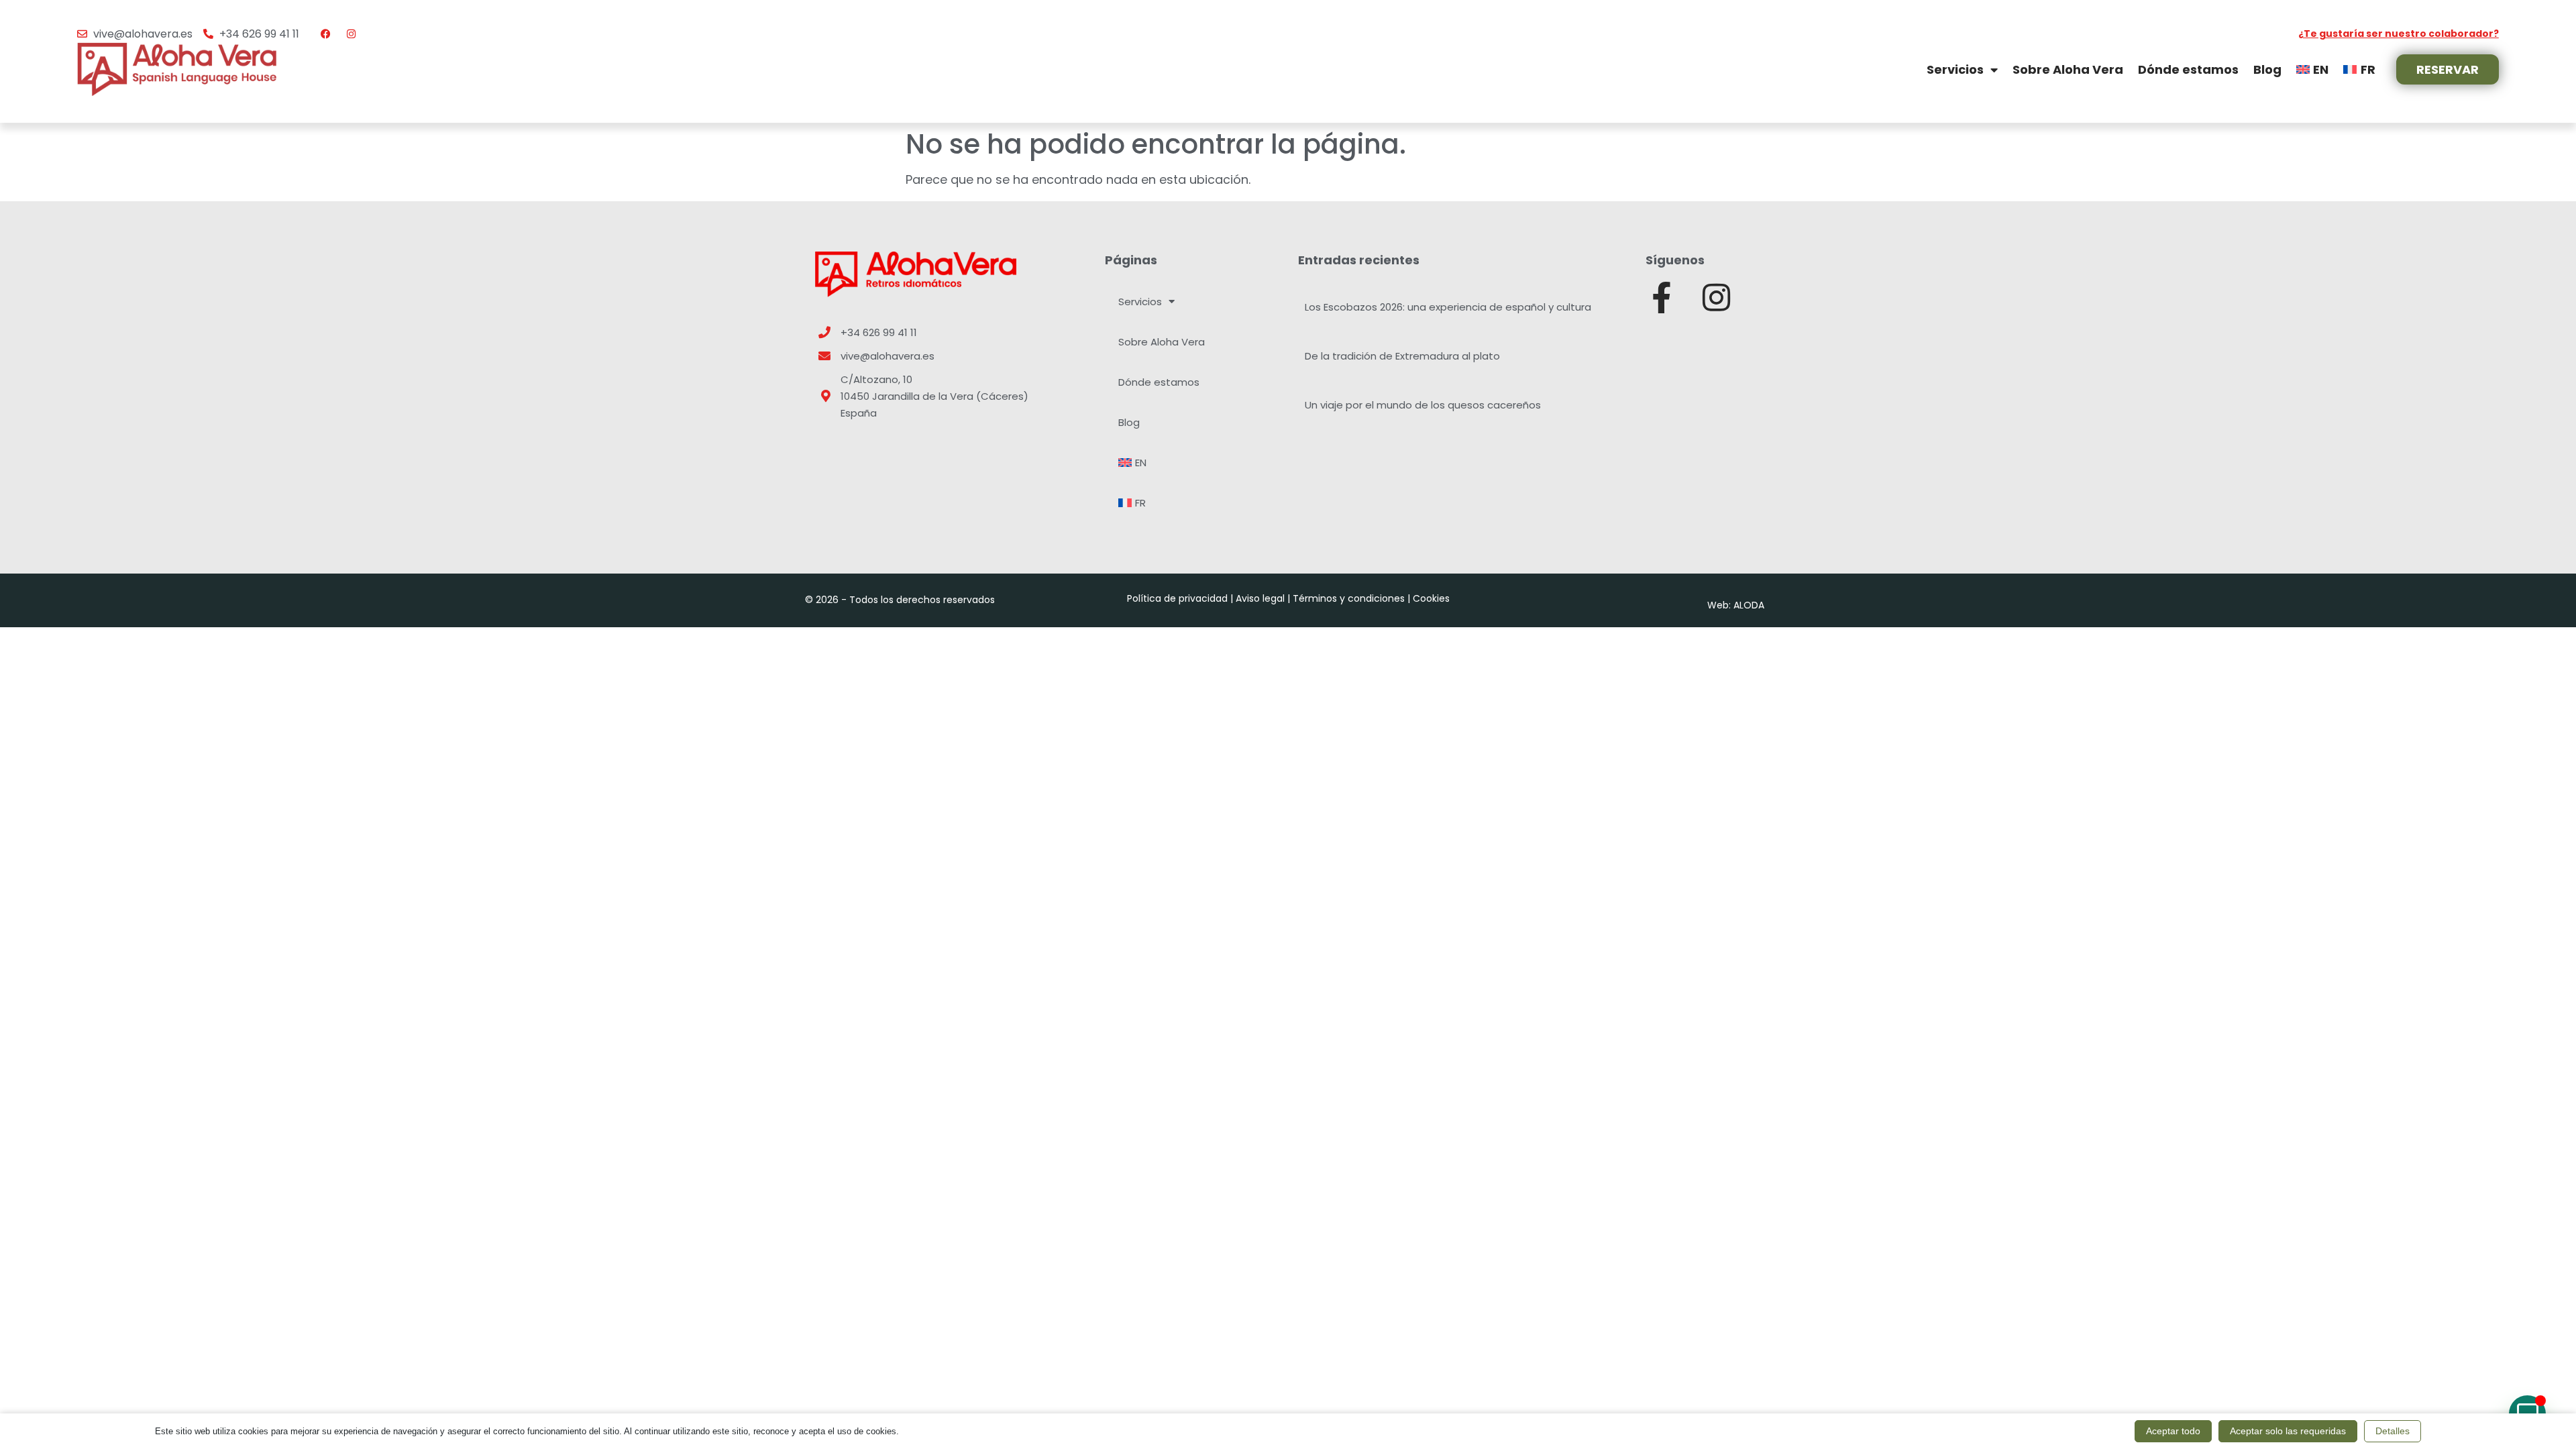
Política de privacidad (1177, 598)
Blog (2267, 69)
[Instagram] (1716, 298)
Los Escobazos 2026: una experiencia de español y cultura (1448, 307)
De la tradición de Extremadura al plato (1402, 356)
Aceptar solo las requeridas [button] (2288, 1431)
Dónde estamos (2188, 69)
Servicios (1955, 69)
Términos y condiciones (1349, 598)
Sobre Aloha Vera (2068, 69)
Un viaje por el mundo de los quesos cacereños (1423, 405)
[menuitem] (2312, 69)
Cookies (1431, 598)
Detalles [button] (2393, 1431)
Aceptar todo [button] (2173, 1431)
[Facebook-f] (1661, 298)
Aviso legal (1260, 598)
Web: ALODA (1736, 605)
